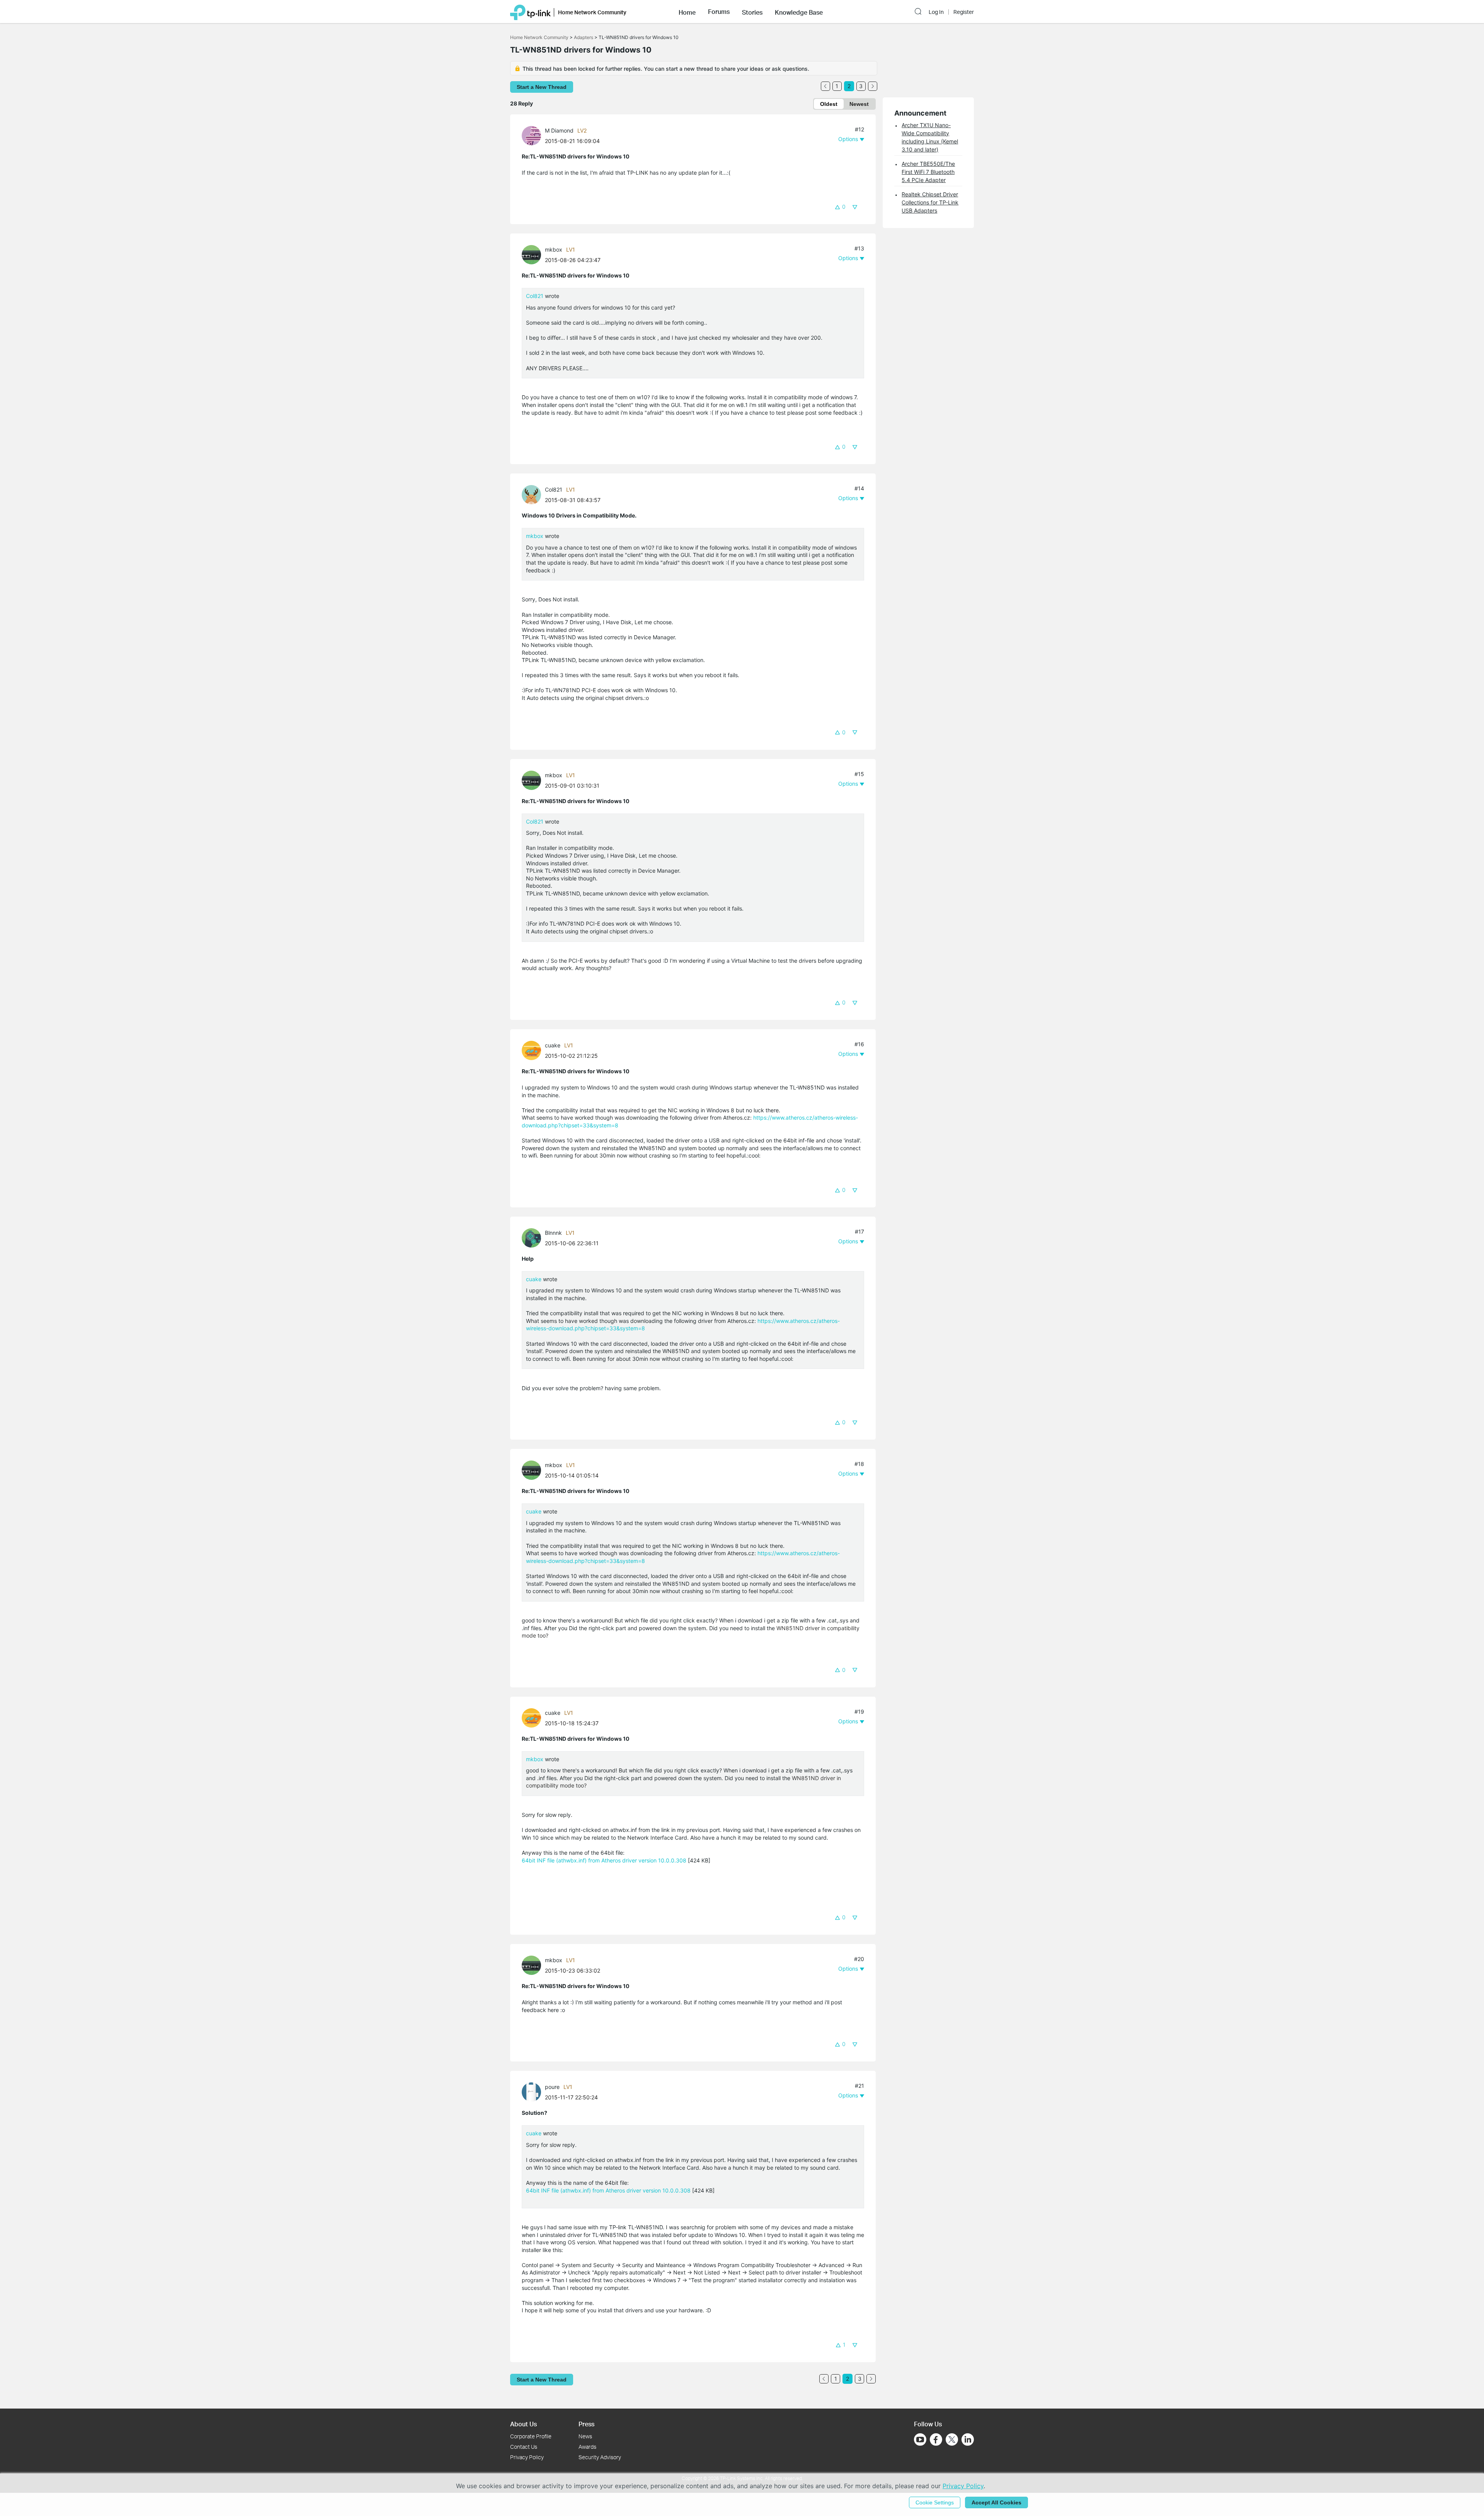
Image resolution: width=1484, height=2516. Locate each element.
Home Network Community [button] (592, 12)
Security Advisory (600, 2457)
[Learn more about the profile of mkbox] (533, 254)
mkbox (554, 249)
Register (964, 12)
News (585, 2436)
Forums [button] (719, 12)
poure (552, 2087)
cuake (553, 1045)
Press (586, 2424)
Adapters (584, 37)
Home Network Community (539, 37)
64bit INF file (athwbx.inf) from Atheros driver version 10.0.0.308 (604, 1860)
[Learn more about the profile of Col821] (533, 494)
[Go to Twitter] (952, 2440)
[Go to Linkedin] (968, 2439)
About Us (523, 2424)
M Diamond (559, 130)
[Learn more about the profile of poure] (533, 2091)
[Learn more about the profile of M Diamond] (533, 135)
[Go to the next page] (873, 86)
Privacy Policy (527, 2457)
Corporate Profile (531, 2436)
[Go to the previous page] (825, 86)
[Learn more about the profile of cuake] (533, 1050)
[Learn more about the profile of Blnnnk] (533, 1237)
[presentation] (531, 136)
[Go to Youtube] (920, 2439)
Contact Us (524, 2447)
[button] (687, 12)
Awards (587, 2447)
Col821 (535, 296)
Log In (936, 12)
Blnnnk (553, 1233)
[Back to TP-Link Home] (530, 12)
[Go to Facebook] (936, 2439)
